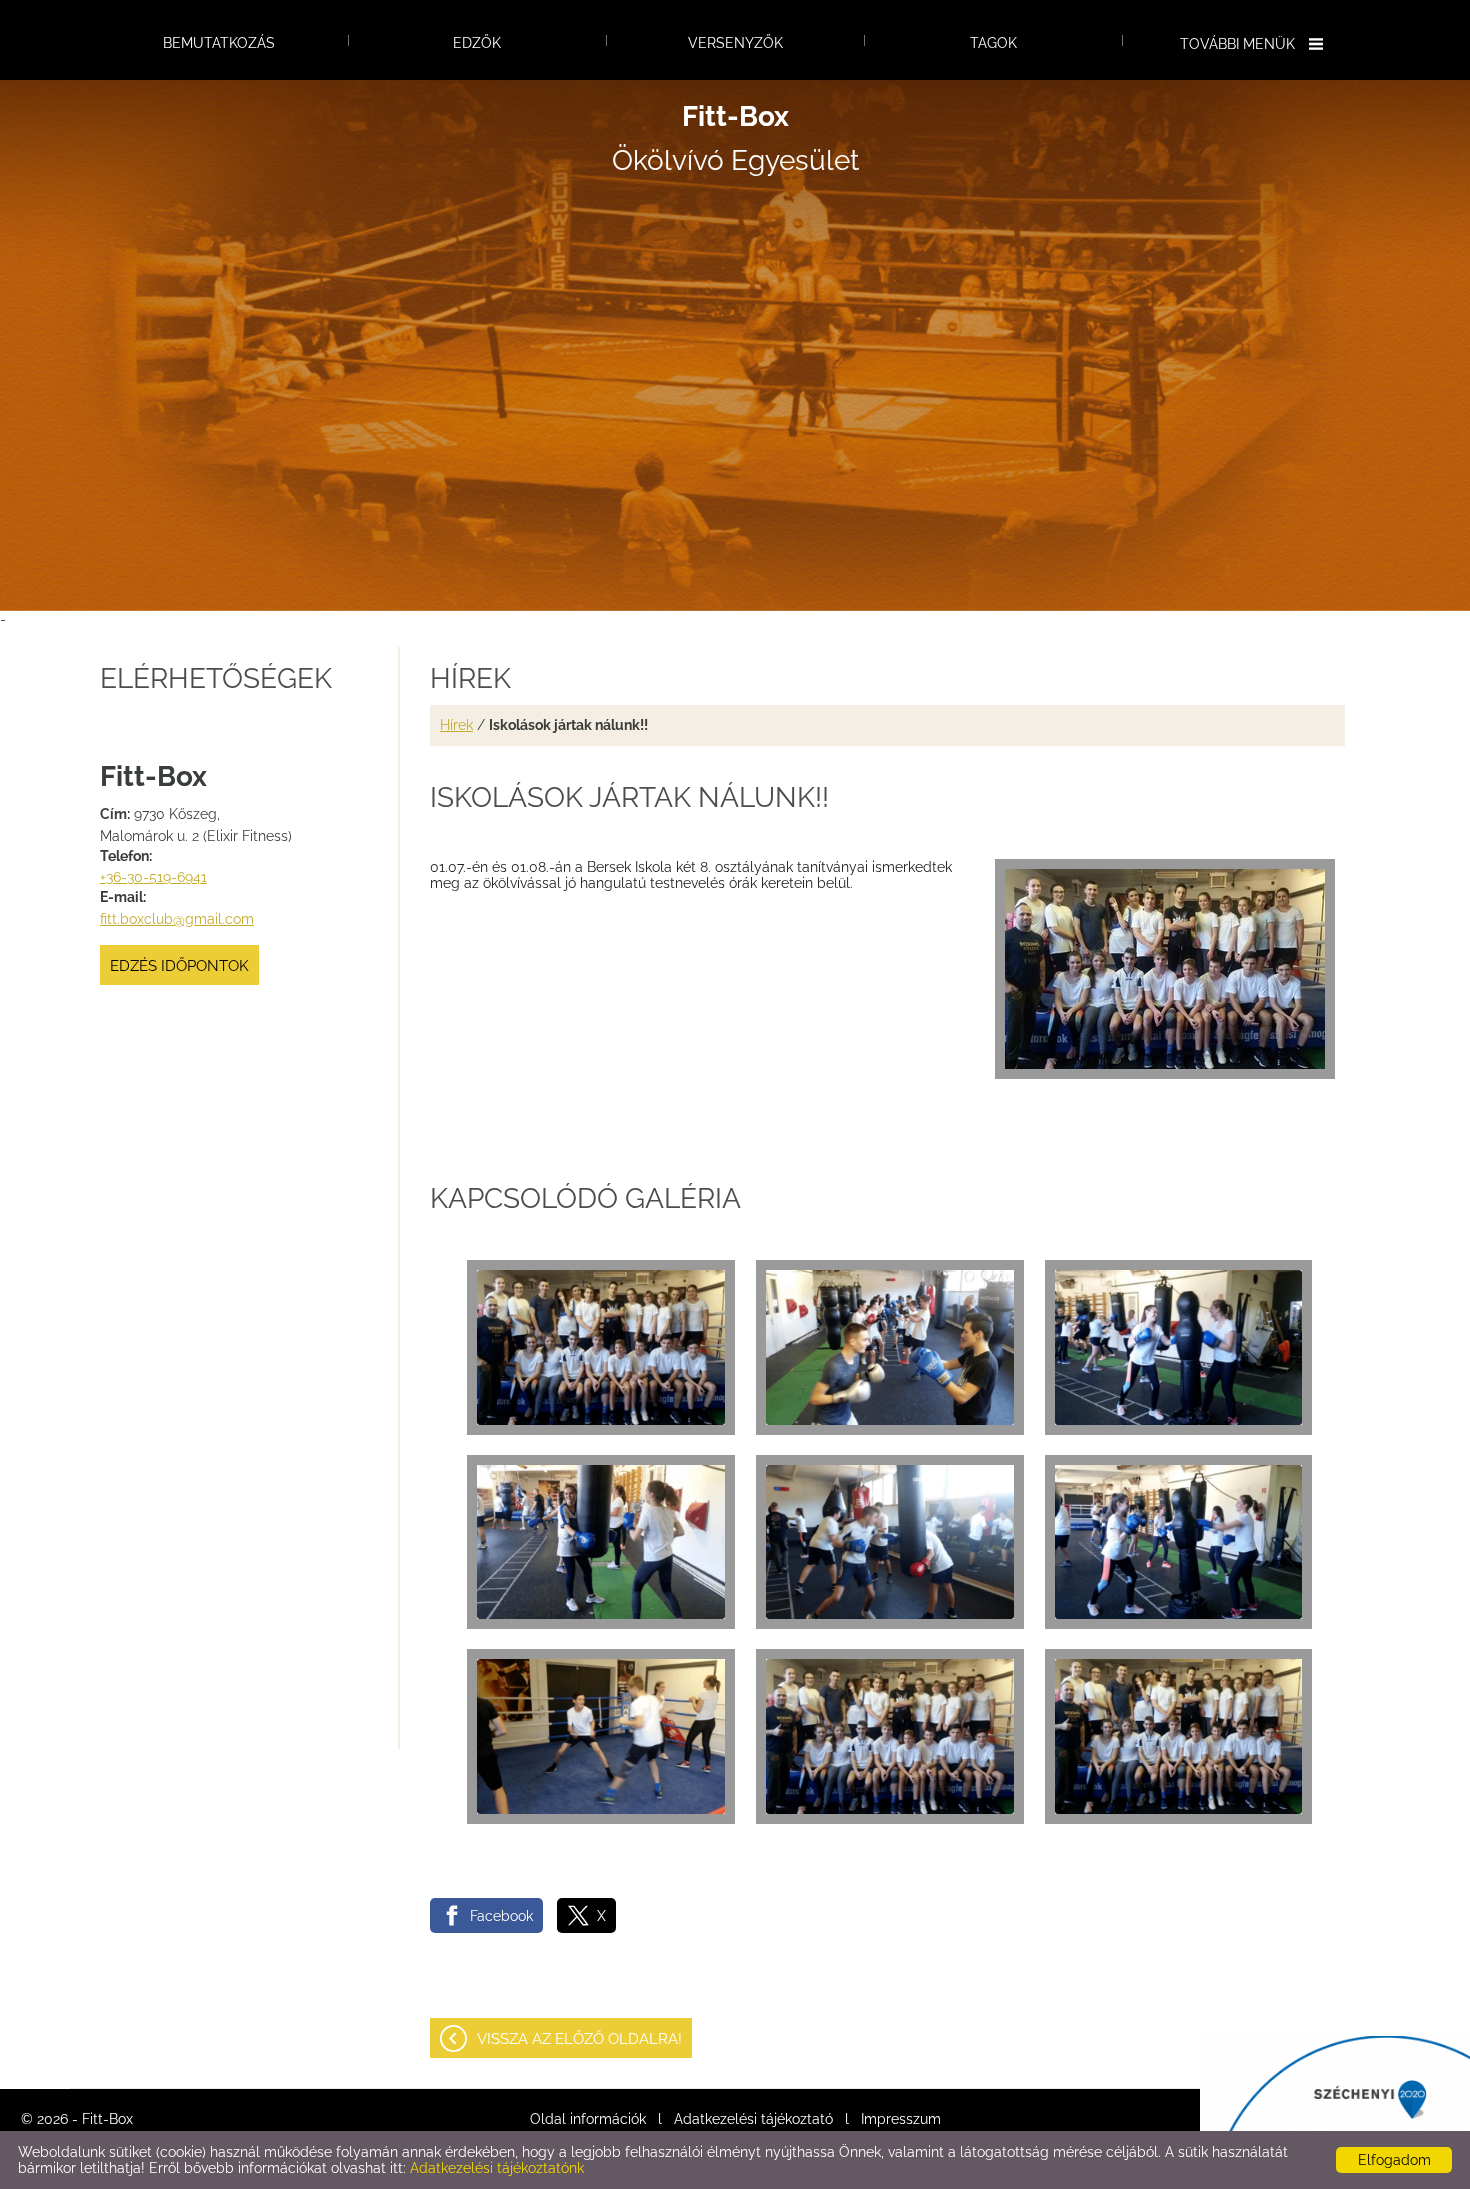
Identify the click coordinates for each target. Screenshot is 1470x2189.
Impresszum (901, 2119)
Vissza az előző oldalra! (579, 2039)
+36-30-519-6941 (153, 877)
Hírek (456, 725)
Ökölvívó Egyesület (735, 138)
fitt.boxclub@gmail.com (177, 919)
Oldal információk (588, 2119)
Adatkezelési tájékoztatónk (497, 2168)
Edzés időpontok (179, 966)
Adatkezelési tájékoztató (753, 2119)
